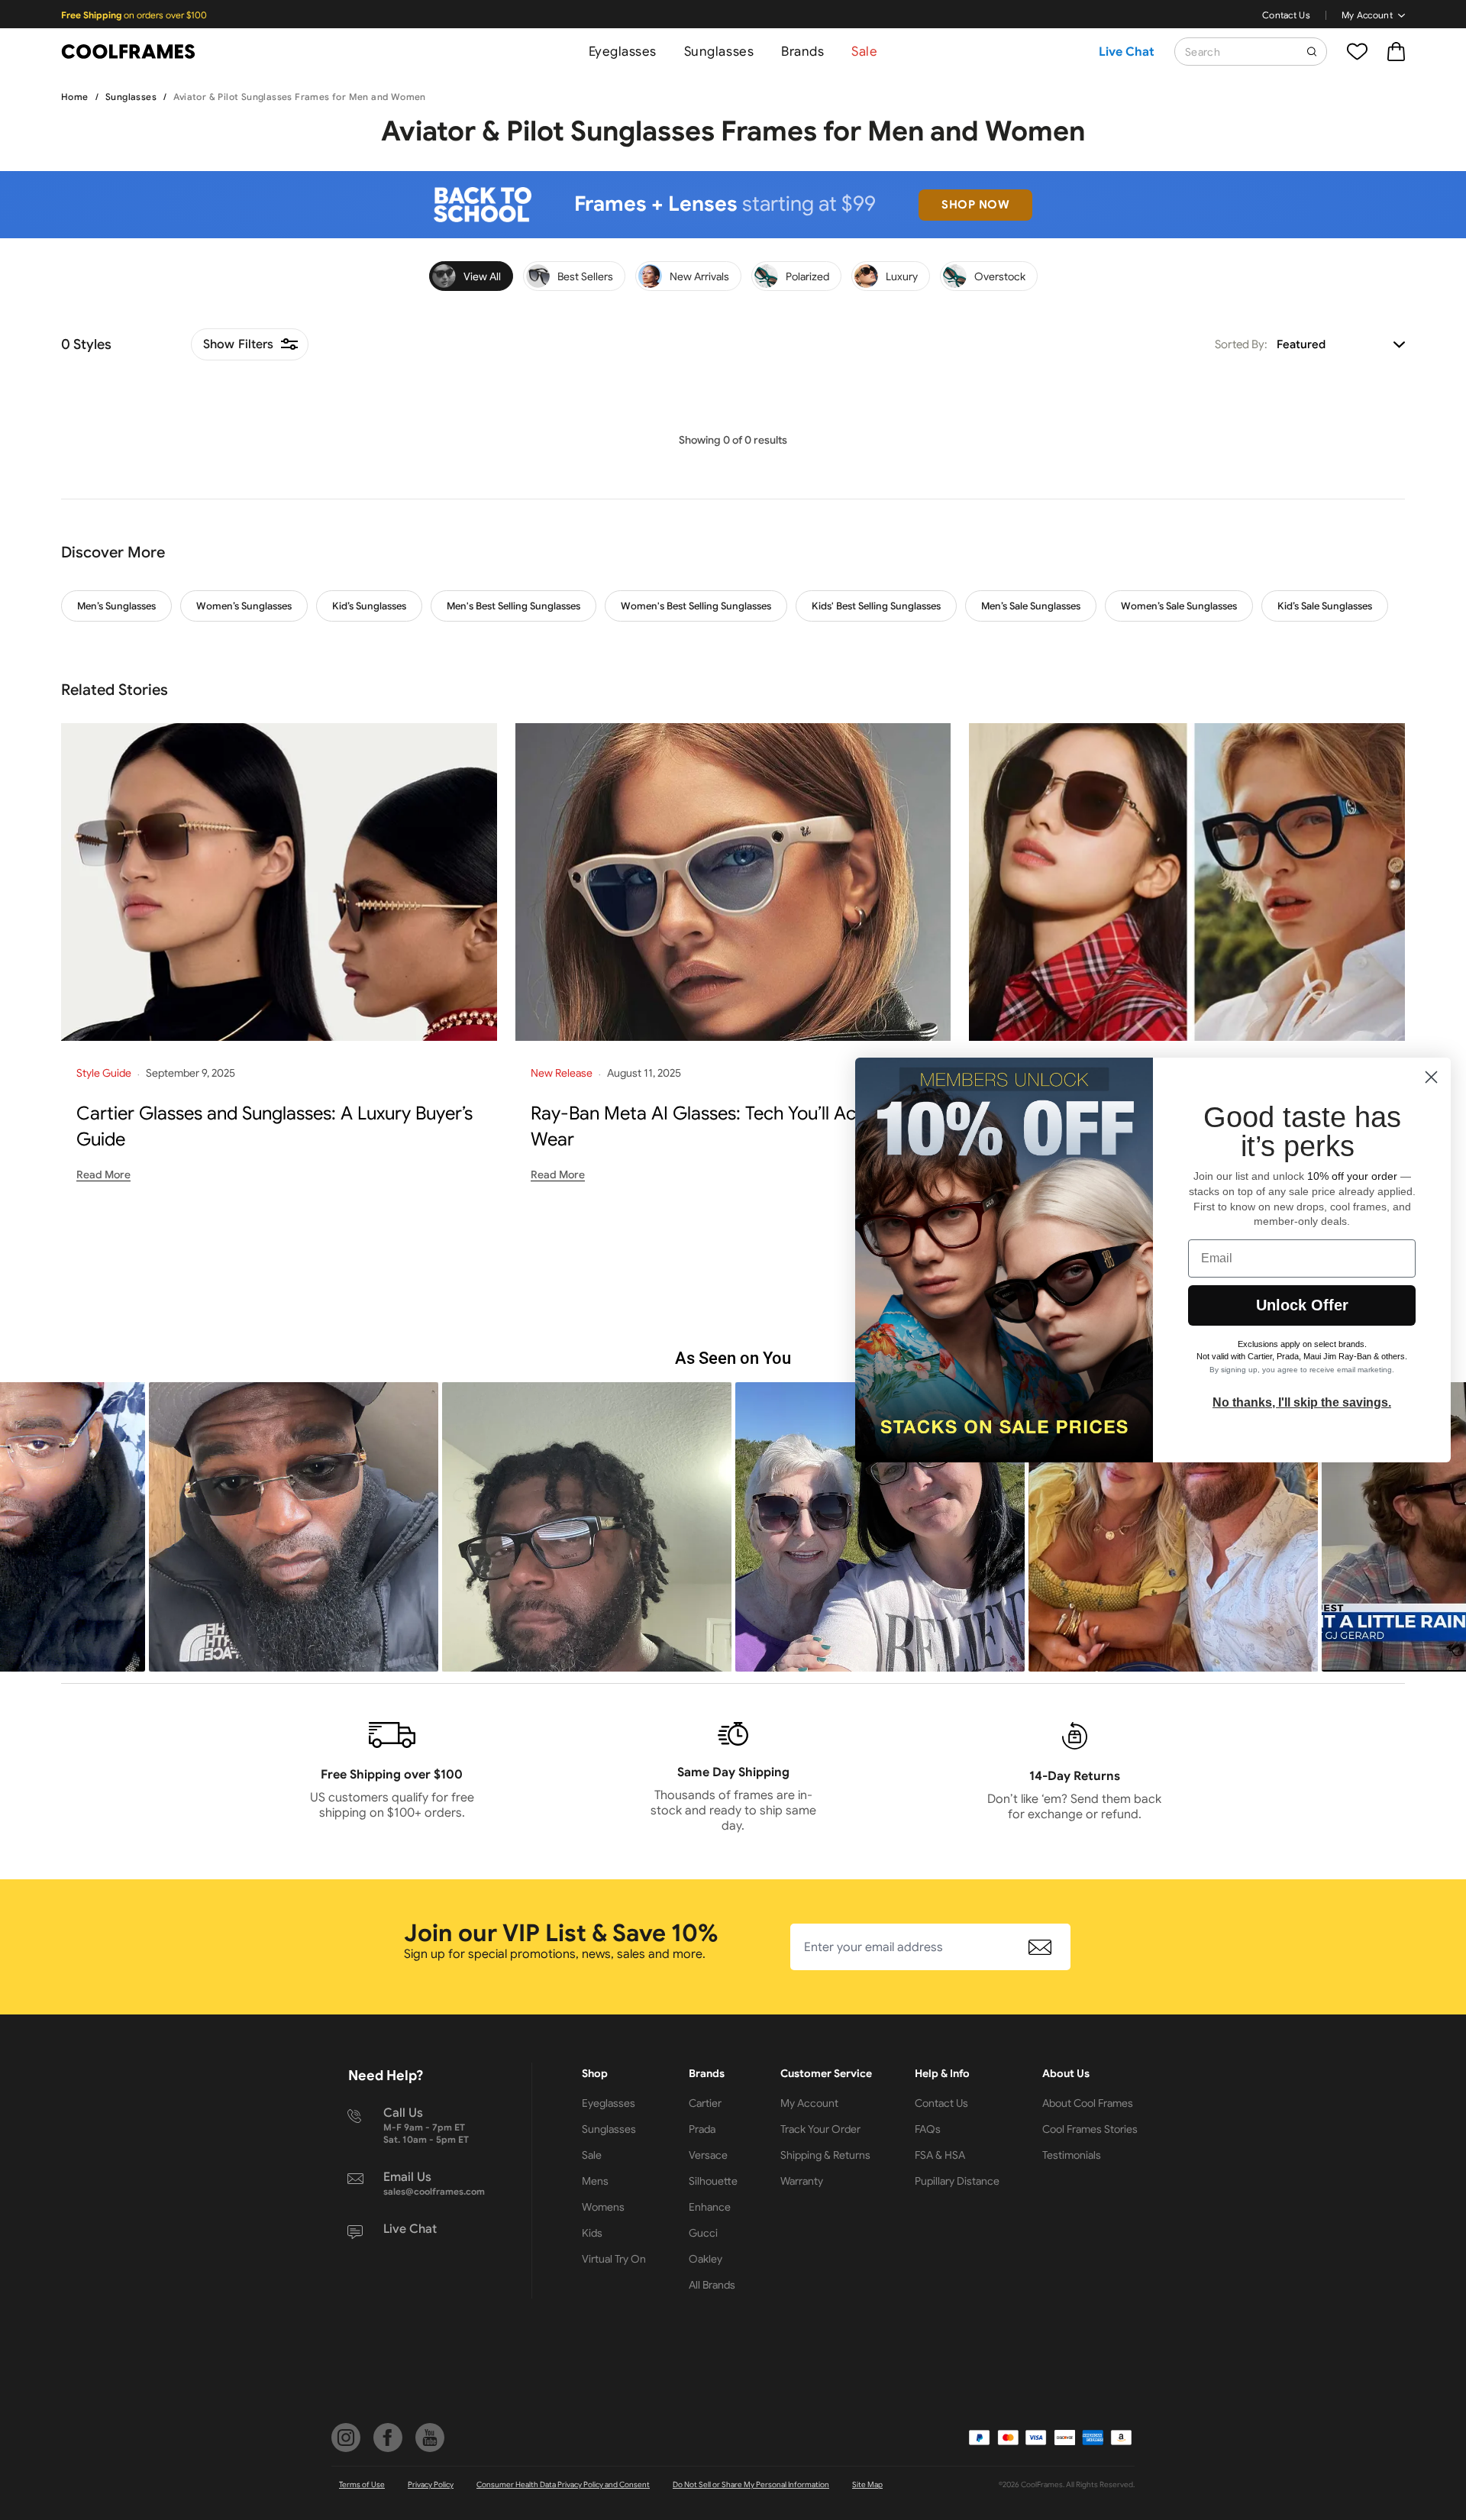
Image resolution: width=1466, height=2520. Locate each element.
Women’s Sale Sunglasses (1179, 606)
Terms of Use (362, 2484)
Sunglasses (719, 52)
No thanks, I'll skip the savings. (1302, 1402)
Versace (708, 2155)
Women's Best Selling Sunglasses (696, 606)
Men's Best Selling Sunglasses (513, 606)
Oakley (706, 2259)
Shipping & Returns (825, 2155)
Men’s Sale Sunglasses (1031, 606)
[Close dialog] (1431, 1077)
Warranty (802, 2181)
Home (75, 97)
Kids (592, 2233)
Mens (595, 2181)
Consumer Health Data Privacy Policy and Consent (563, 2484)
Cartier (705, 2103)
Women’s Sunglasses (244, 606)
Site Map (867, 2484)
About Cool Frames (1088, 2103)
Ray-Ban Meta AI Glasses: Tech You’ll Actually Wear (715, 1126)
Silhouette (713, 2181)
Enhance (710, 2207)
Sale (864, 52)
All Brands (712, 2285)
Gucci (703, 2233)
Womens (603, 2207)
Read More (103, 1174)
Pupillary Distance (957, 2181)
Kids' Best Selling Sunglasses (876, 606)
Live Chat (1127, 52)
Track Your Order (820, 2129)
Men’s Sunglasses (116, 606)
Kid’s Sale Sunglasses (1325, 606)
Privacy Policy (431, 2484)
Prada (702, 2129)
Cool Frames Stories (1090, 2129)
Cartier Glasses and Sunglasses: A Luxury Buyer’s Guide (274, 1126)
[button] (294, 1527)
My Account (1367, 15)
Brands (802, 52)
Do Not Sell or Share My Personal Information (751, 2484)
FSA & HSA (940, 2155)
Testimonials (1072, 2155)
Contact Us (1286, 15)
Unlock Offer (1302, 1305)
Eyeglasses (623, 52)
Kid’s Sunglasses (369, 606)
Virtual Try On (614, 2259)
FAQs (928, 2129)
